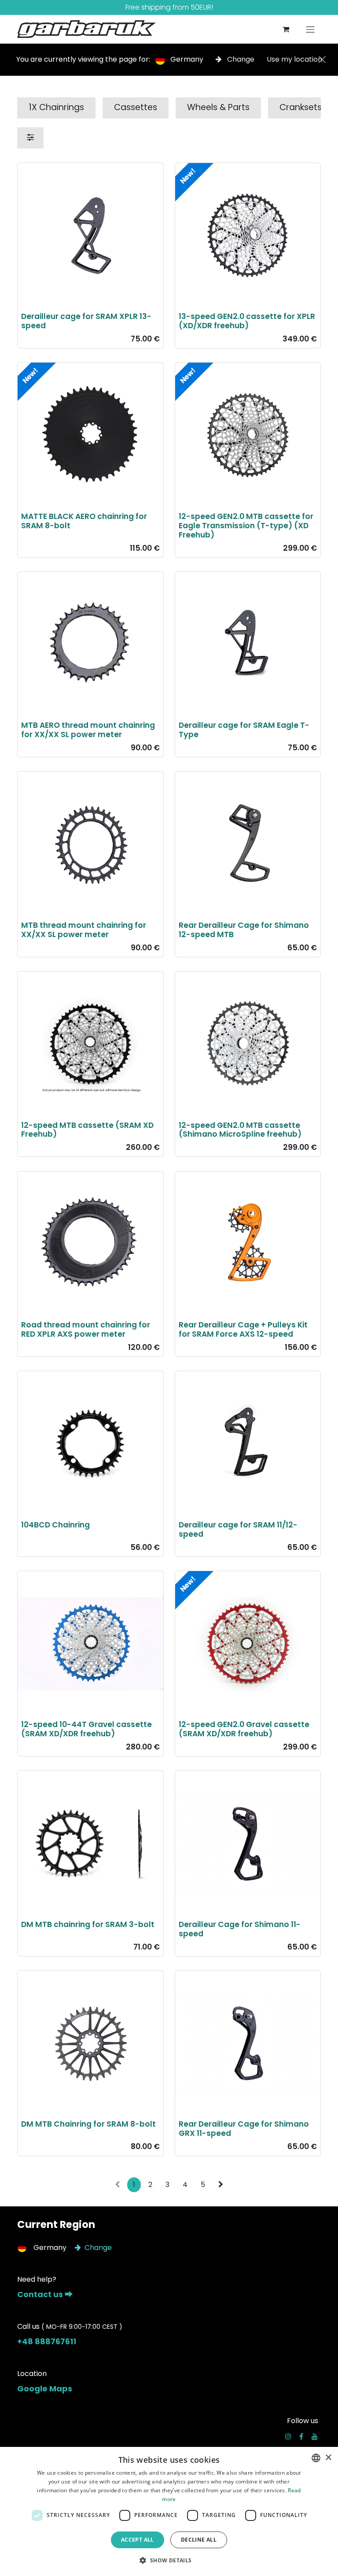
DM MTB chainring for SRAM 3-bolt (88, 1924)
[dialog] (169, 2511)
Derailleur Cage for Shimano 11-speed (240, 1929)
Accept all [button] (138, 2540)
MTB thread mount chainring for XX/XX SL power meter (84, 930)
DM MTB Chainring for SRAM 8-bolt (88, 2124)
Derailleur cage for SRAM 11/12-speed (238, 1529)
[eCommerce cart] (286, 29)
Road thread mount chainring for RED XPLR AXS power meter (86, 1329)
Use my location (294, 59)
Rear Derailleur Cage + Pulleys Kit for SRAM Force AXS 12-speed (243, 1329)
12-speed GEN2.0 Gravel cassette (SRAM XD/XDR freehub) (244, 1729)
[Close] (322, 59)
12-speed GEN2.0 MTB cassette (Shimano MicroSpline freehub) (240, 1130)
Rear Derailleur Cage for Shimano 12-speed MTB (244, 930)
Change (241, 59)
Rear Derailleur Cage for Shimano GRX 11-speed (244, 2129)
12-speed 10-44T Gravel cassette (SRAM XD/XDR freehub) (86, 1729)
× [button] (328, 2458)
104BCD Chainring (55, 1525)
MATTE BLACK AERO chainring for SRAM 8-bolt (84, 521)
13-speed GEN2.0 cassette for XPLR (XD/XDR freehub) (247, 321)
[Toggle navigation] (310, 29)
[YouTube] (315, 2436)
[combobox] (316, 2458)
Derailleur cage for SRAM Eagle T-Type (244, 730)
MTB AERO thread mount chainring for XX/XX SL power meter (88, 730)
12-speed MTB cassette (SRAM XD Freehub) (87, 1130)
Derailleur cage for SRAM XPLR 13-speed (86, 321)
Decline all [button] (199, 2540)
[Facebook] (301, 2436)
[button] (169, 2560)
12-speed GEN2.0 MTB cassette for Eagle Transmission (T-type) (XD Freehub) (246, 526)
